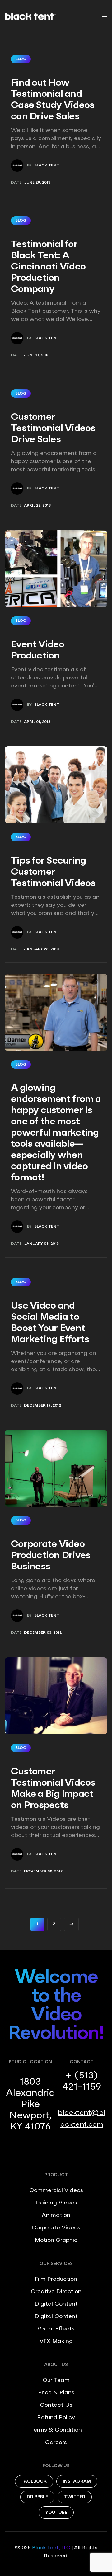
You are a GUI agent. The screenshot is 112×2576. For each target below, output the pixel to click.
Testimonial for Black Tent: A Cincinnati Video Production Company (48, 267)
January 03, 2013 (41, 1244)
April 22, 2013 (37, 506)
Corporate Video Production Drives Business (51, 1556)
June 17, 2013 (37, 355)
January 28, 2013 (41, 949)
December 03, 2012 (43, 1633)
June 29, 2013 (37, 183)
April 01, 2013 (37, 722)
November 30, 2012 (43, 1871)
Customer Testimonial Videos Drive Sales (53, 429)
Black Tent (47, 166)
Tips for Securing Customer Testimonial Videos (53, 872)
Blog (21, 59)
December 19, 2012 (42, 1406)
